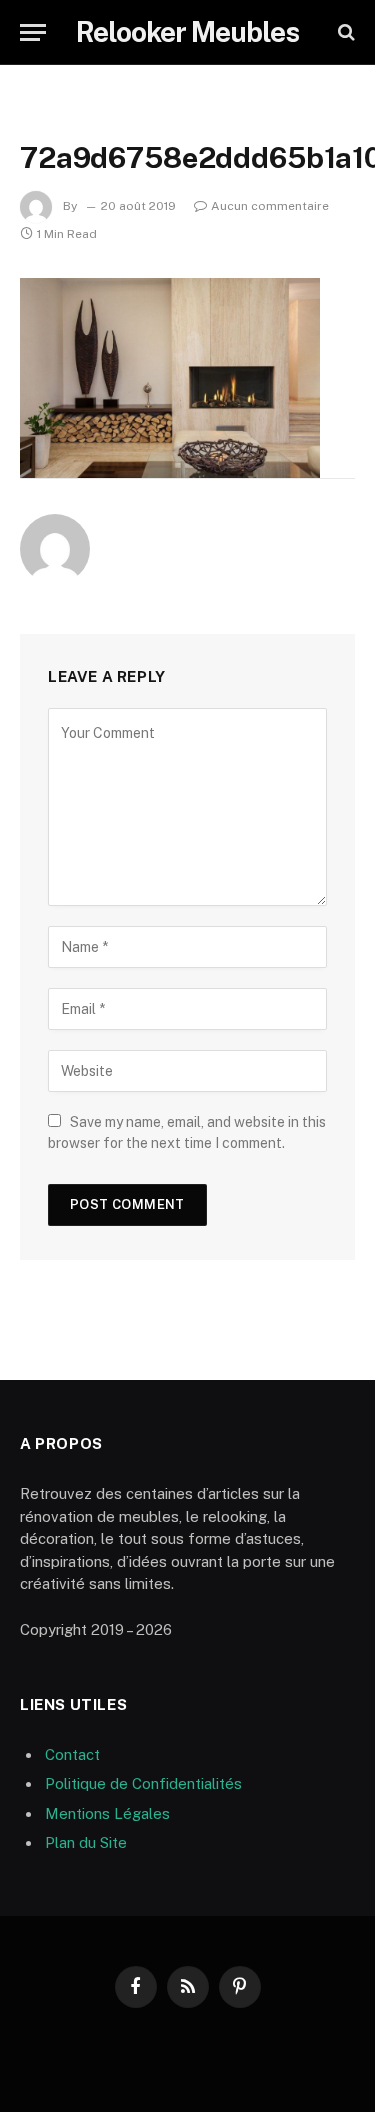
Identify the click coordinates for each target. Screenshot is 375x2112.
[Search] (344, 32)
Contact (72, 1754)
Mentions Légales (107, 1813)
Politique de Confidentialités (143, 1783)
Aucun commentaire (270, 206)
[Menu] (33, 32)
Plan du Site (86, 1842)
